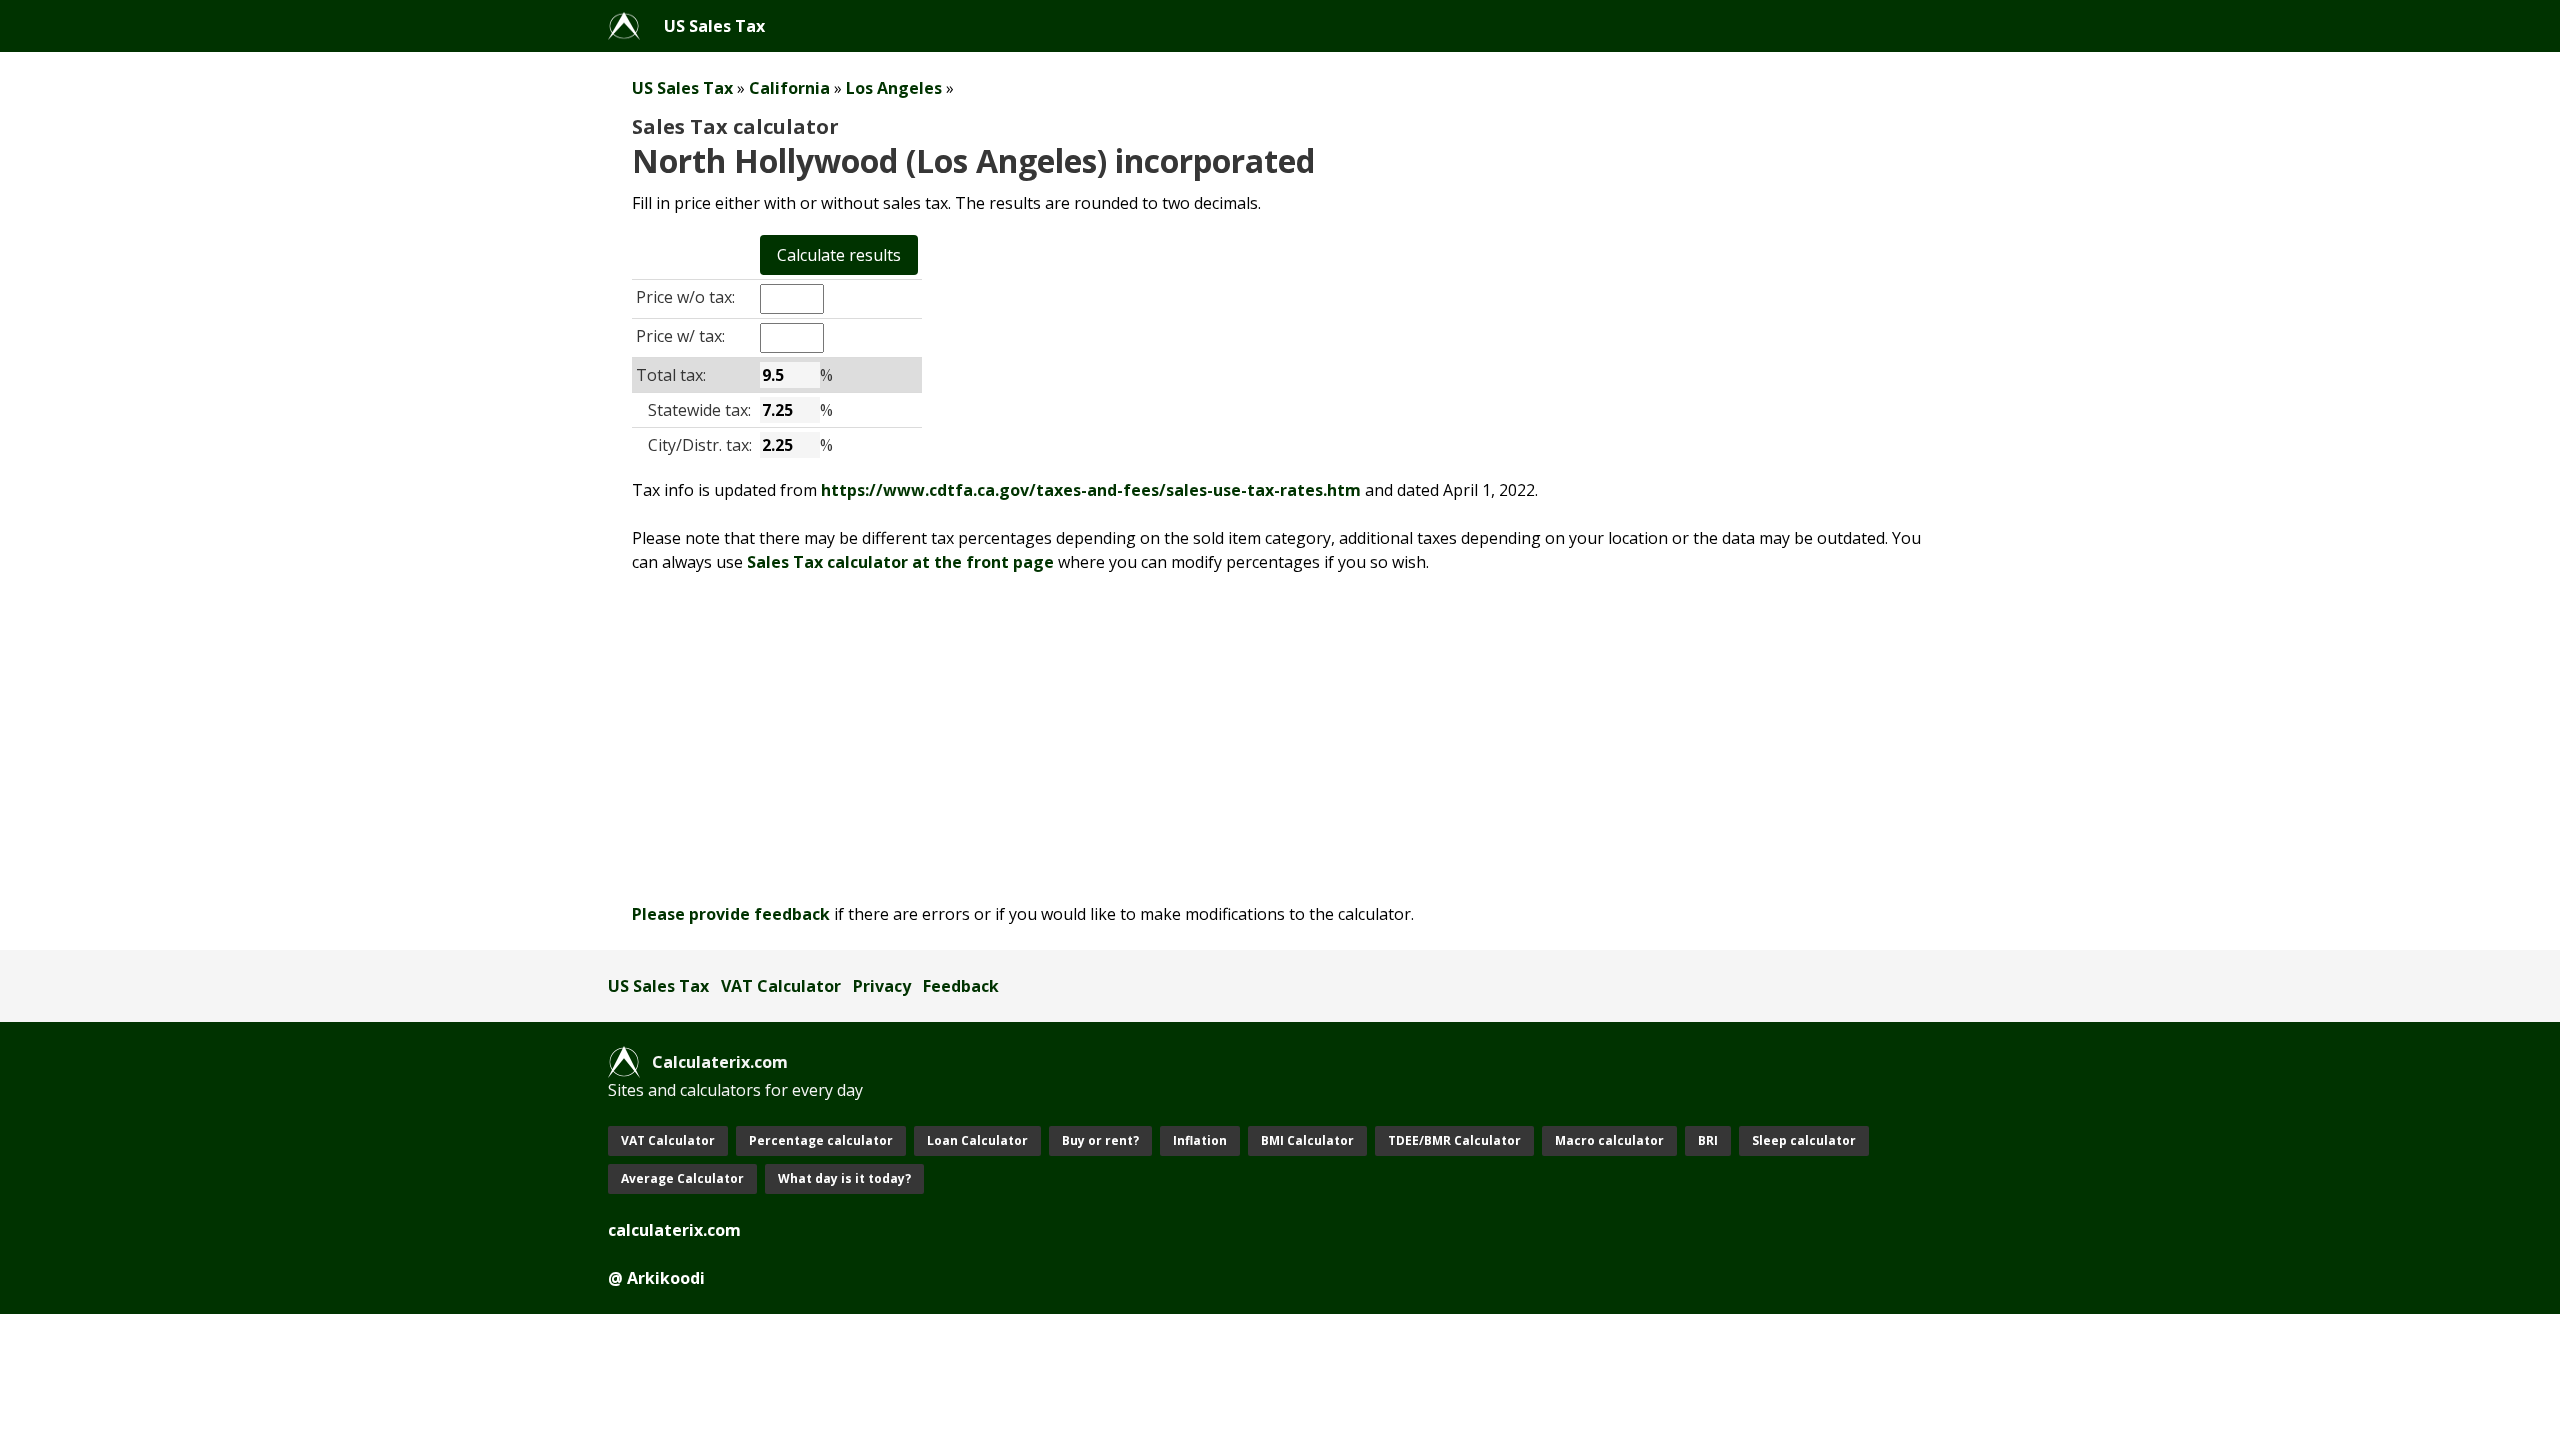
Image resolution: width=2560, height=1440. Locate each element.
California (789, 88)
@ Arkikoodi (656, 1278)
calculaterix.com (674, 1230)
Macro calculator (1609, 1140)
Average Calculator (682, 1178)
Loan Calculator (977, 1140)
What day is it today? (844, 1178)
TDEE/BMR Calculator (1454, 1140)
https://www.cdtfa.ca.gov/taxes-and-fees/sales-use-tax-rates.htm (1091, 490)
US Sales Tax (714, 26)
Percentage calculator (821, 1140)
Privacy (882, 986)
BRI (1708, 1140)
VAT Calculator (781, 986)
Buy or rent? (1100, 1140)
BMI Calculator (1307, 1140)
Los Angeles (894, 88)
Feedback (961, 986)
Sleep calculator (1804, 1140)
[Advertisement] (1208, 738)
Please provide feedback (731, 914)
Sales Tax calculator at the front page (900, 562)
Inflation (1200, 1140)
